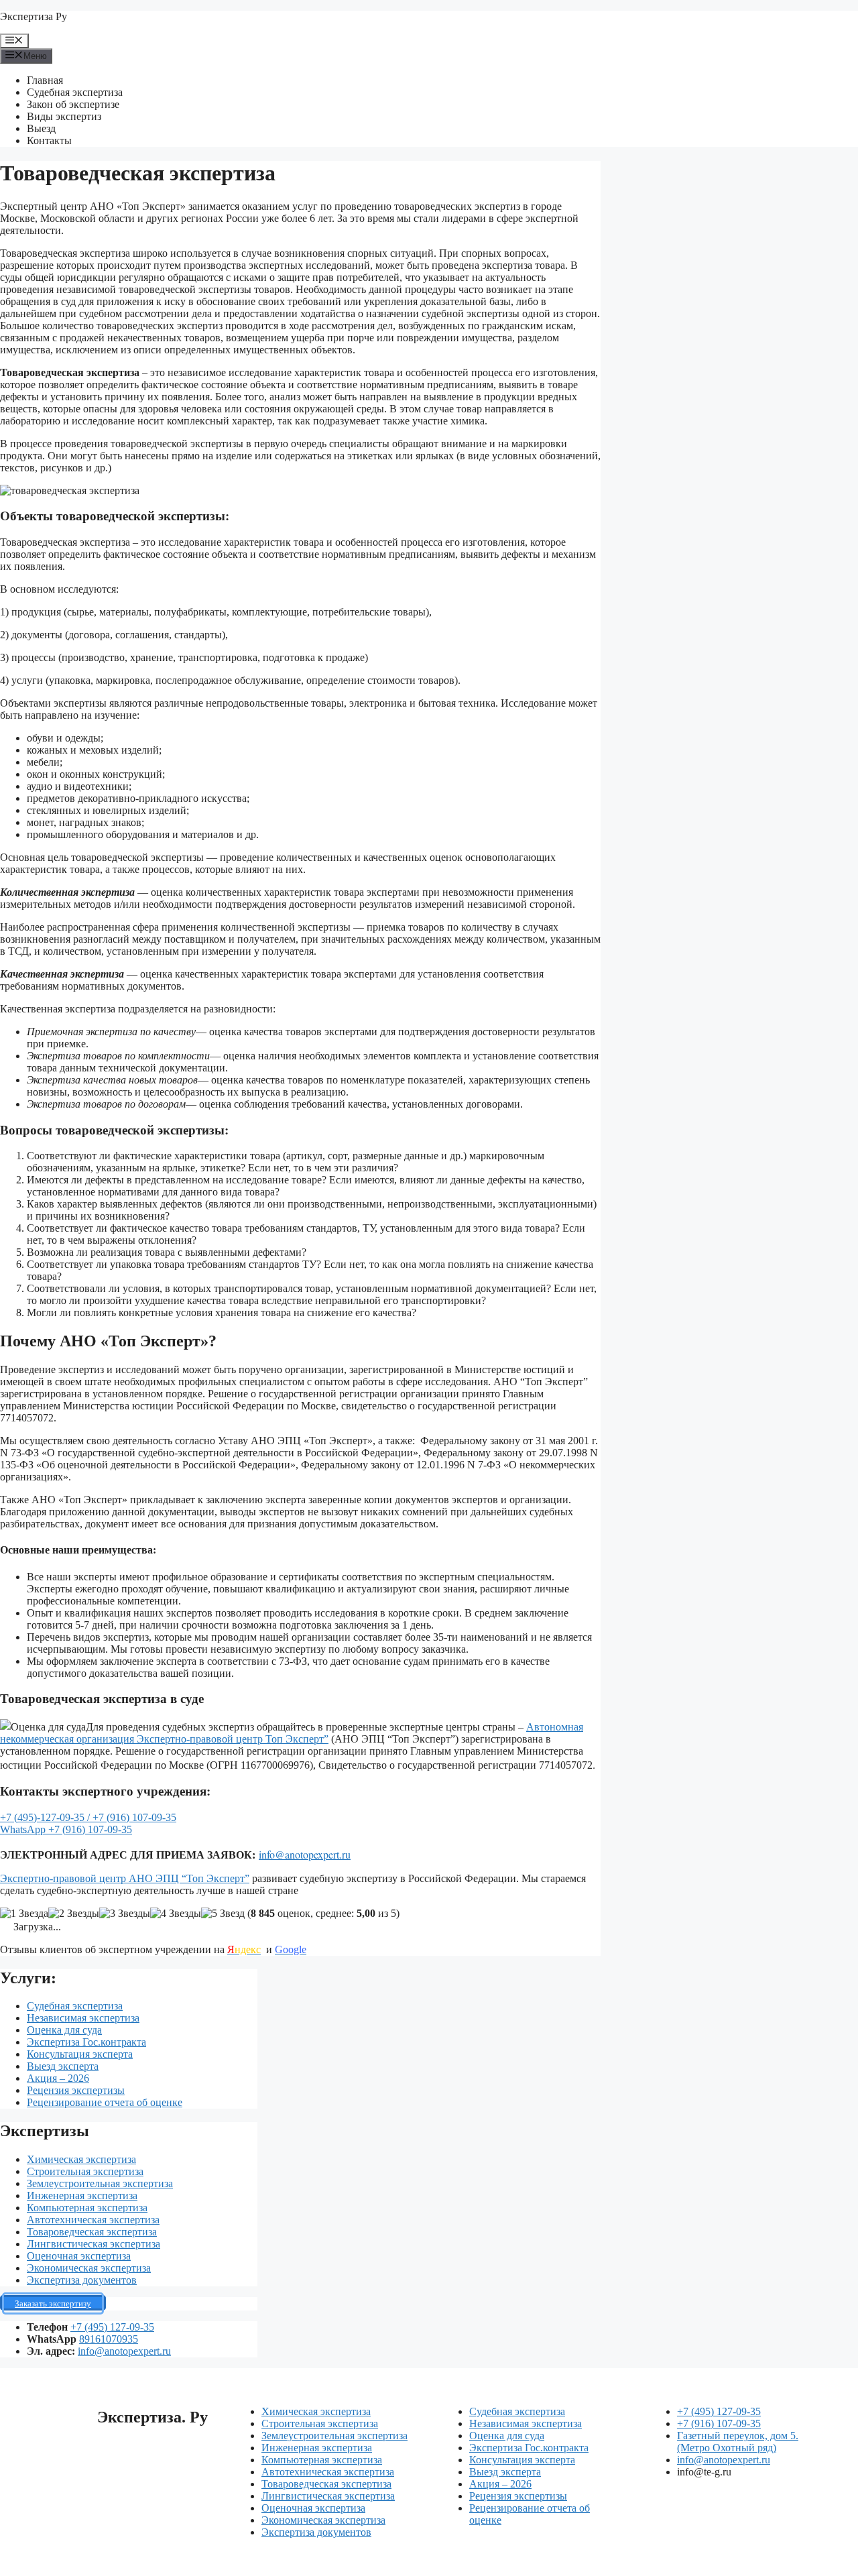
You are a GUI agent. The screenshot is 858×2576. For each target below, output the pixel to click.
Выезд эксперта (63, 2066)
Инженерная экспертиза (82, 2196)
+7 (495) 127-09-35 (112, 2327)
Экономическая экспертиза (89, 2268)
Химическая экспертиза (81, 2159)
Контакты (49, 140)
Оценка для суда (64, 2030)
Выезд (41, 128)
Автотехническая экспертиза (93, 2220)
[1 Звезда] (24, 1914)
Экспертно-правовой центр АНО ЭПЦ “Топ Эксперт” (125, 1878)
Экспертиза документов (82, 2280)
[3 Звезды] (125, 1914)
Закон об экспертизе (73, 104)
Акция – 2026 (58, 2078)
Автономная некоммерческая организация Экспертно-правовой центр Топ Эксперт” (292, 1733)
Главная (45, 80)
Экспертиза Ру (34, 16)
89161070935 (109, 2339)
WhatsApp (24, 1829)
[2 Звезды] (74, 1914)
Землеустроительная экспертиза (100, 2183)
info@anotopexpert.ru (305, 1854)
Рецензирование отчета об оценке (105, 2102)
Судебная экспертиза (75, 92)
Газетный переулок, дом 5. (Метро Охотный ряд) (738, 2442)
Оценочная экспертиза (79, 2256)
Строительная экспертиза (85, 2171)
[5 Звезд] (223, 1914)
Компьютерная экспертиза (87, 2208)
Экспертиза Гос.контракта (86, 2042)
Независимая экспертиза (83, 2018)
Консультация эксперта (80, 2054)
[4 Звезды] (176, 1914)
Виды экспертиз (64, 116)
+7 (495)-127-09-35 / (46, 1817)
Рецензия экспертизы (76, 2090)
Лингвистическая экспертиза (94, 2244)
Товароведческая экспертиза (92, 2232)
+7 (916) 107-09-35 (134, 1817)
